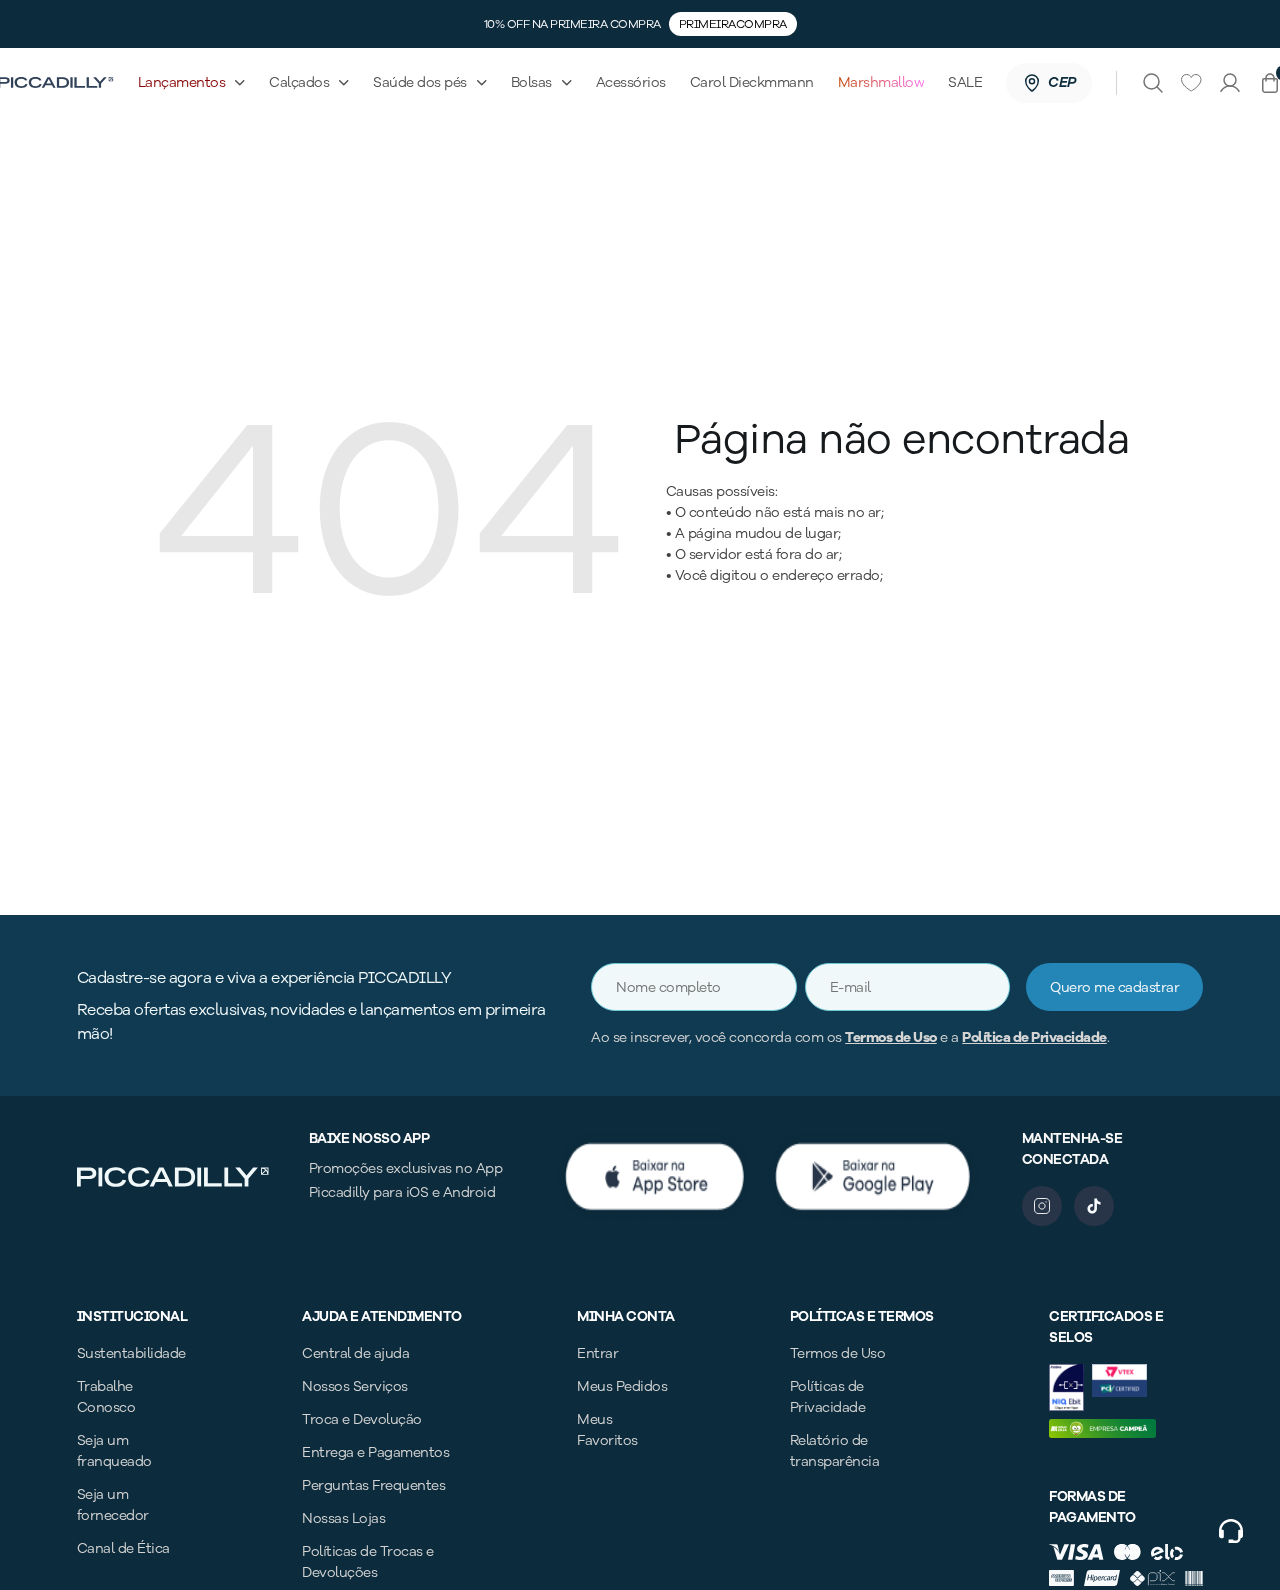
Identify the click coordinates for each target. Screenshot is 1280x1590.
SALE (965, 82)
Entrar (597, 1353)
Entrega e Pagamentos (375, 1452)
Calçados (299, 82)
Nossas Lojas (343, 1518)
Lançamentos (182, 82)
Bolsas (531, 82)
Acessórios (631, 82)
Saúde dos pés (420, 82)
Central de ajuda (355, 1353)
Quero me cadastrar (1114, 987)
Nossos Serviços (355, 1386)
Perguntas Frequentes (373, 1485)
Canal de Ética (123, 1548)
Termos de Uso (891, 1037)
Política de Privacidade (1034, 1037)
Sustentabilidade (131, 1353)
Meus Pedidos (622, 1386)
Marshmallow (881, 82)
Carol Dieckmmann (752, 82)
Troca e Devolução (362, 1419)
